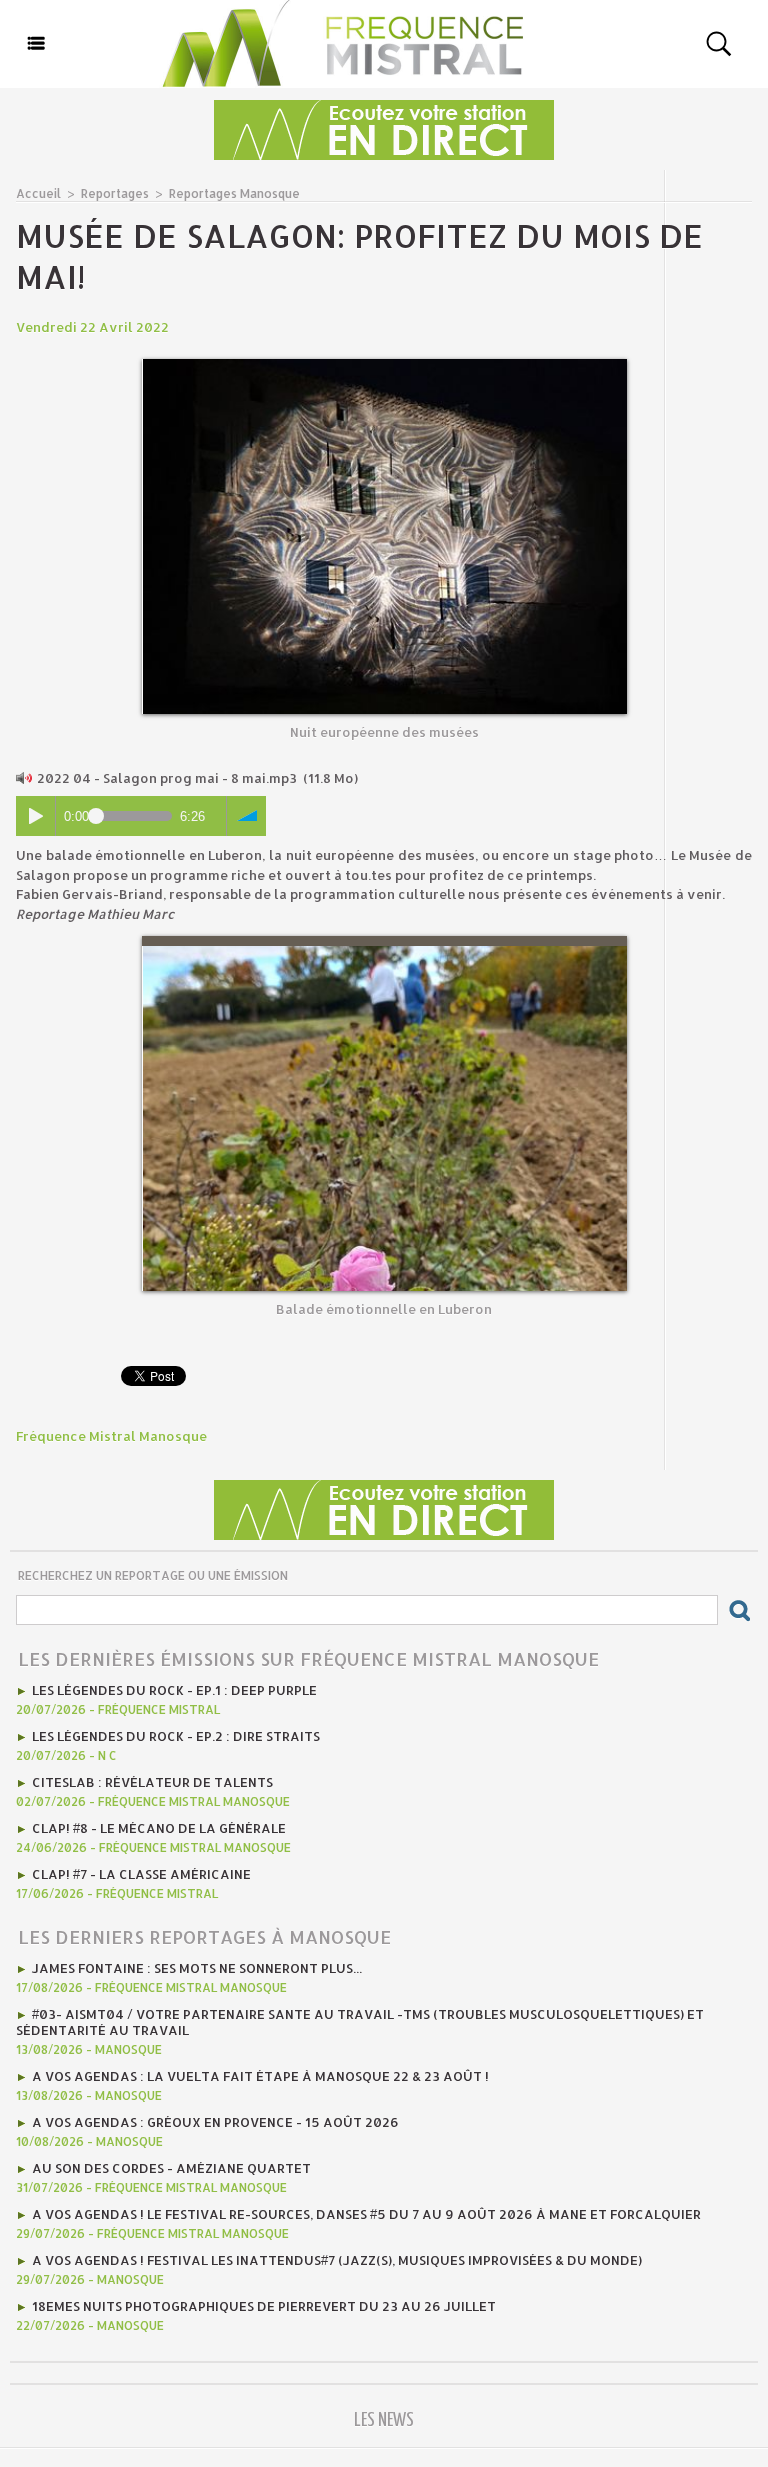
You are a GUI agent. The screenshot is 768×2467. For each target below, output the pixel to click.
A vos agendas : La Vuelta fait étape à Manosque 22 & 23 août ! (260, 2076)
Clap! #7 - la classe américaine (141, 1874)
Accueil (38, 193)
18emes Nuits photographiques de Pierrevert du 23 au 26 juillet (264, 2306)
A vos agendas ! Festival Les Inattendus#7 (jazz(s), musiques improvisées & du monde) (337, 2260)
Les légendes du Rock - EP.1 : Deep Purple (174, 1690)
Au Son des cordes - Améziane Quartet (171, 2168)
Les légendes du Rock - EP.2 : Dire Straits (176, 1736)
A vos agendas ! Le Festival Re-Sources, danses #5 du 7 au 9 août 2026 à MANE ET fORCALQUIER (366, 2214)
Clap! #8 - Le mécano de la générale (159, 1828)
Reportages (115, 193)
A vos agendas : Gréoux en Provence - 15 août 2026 (215, 2122)
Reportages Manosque (234, 193)
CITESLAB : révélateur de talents (152, 1782)
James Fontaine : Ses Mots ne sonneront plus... (197, 1968)
